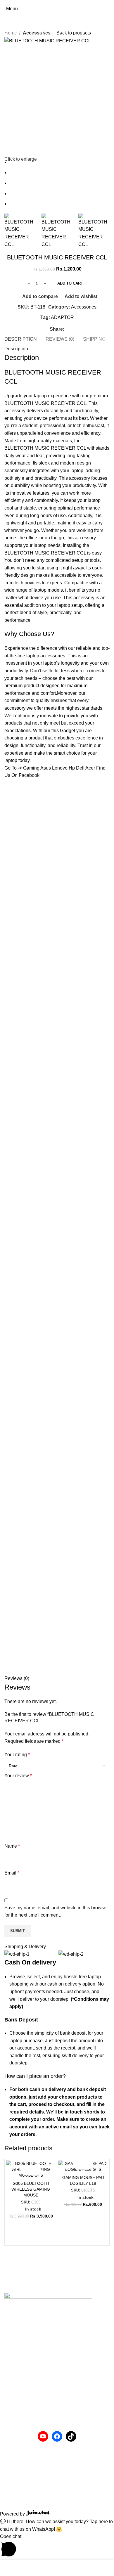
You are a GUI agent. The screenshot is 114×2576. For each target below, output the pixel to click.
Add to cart (70, 283)
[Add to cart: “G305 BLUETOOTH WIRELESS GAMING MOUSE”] (26, 2170)
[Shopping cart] (109, 9)
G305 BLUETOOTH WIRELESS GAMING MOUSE (31, 2189)
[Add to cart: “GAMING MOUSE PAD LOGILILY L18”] (78, 2164)
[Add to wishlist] (36, 2170)
